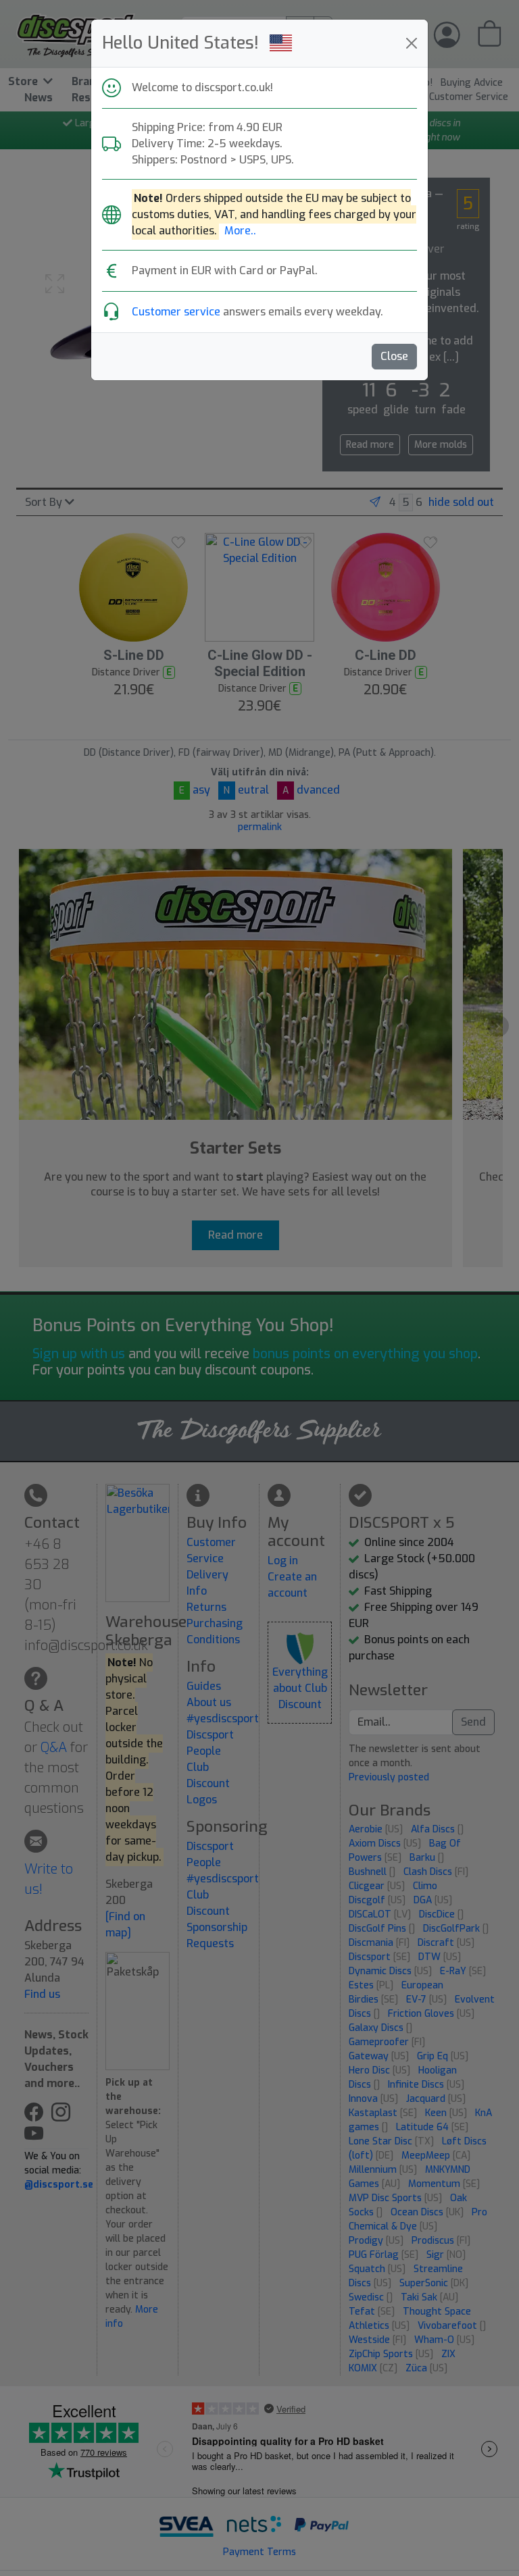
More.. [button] (240, 231)
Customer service (176, 312)
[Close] (412, 43)
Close (394, 356)
